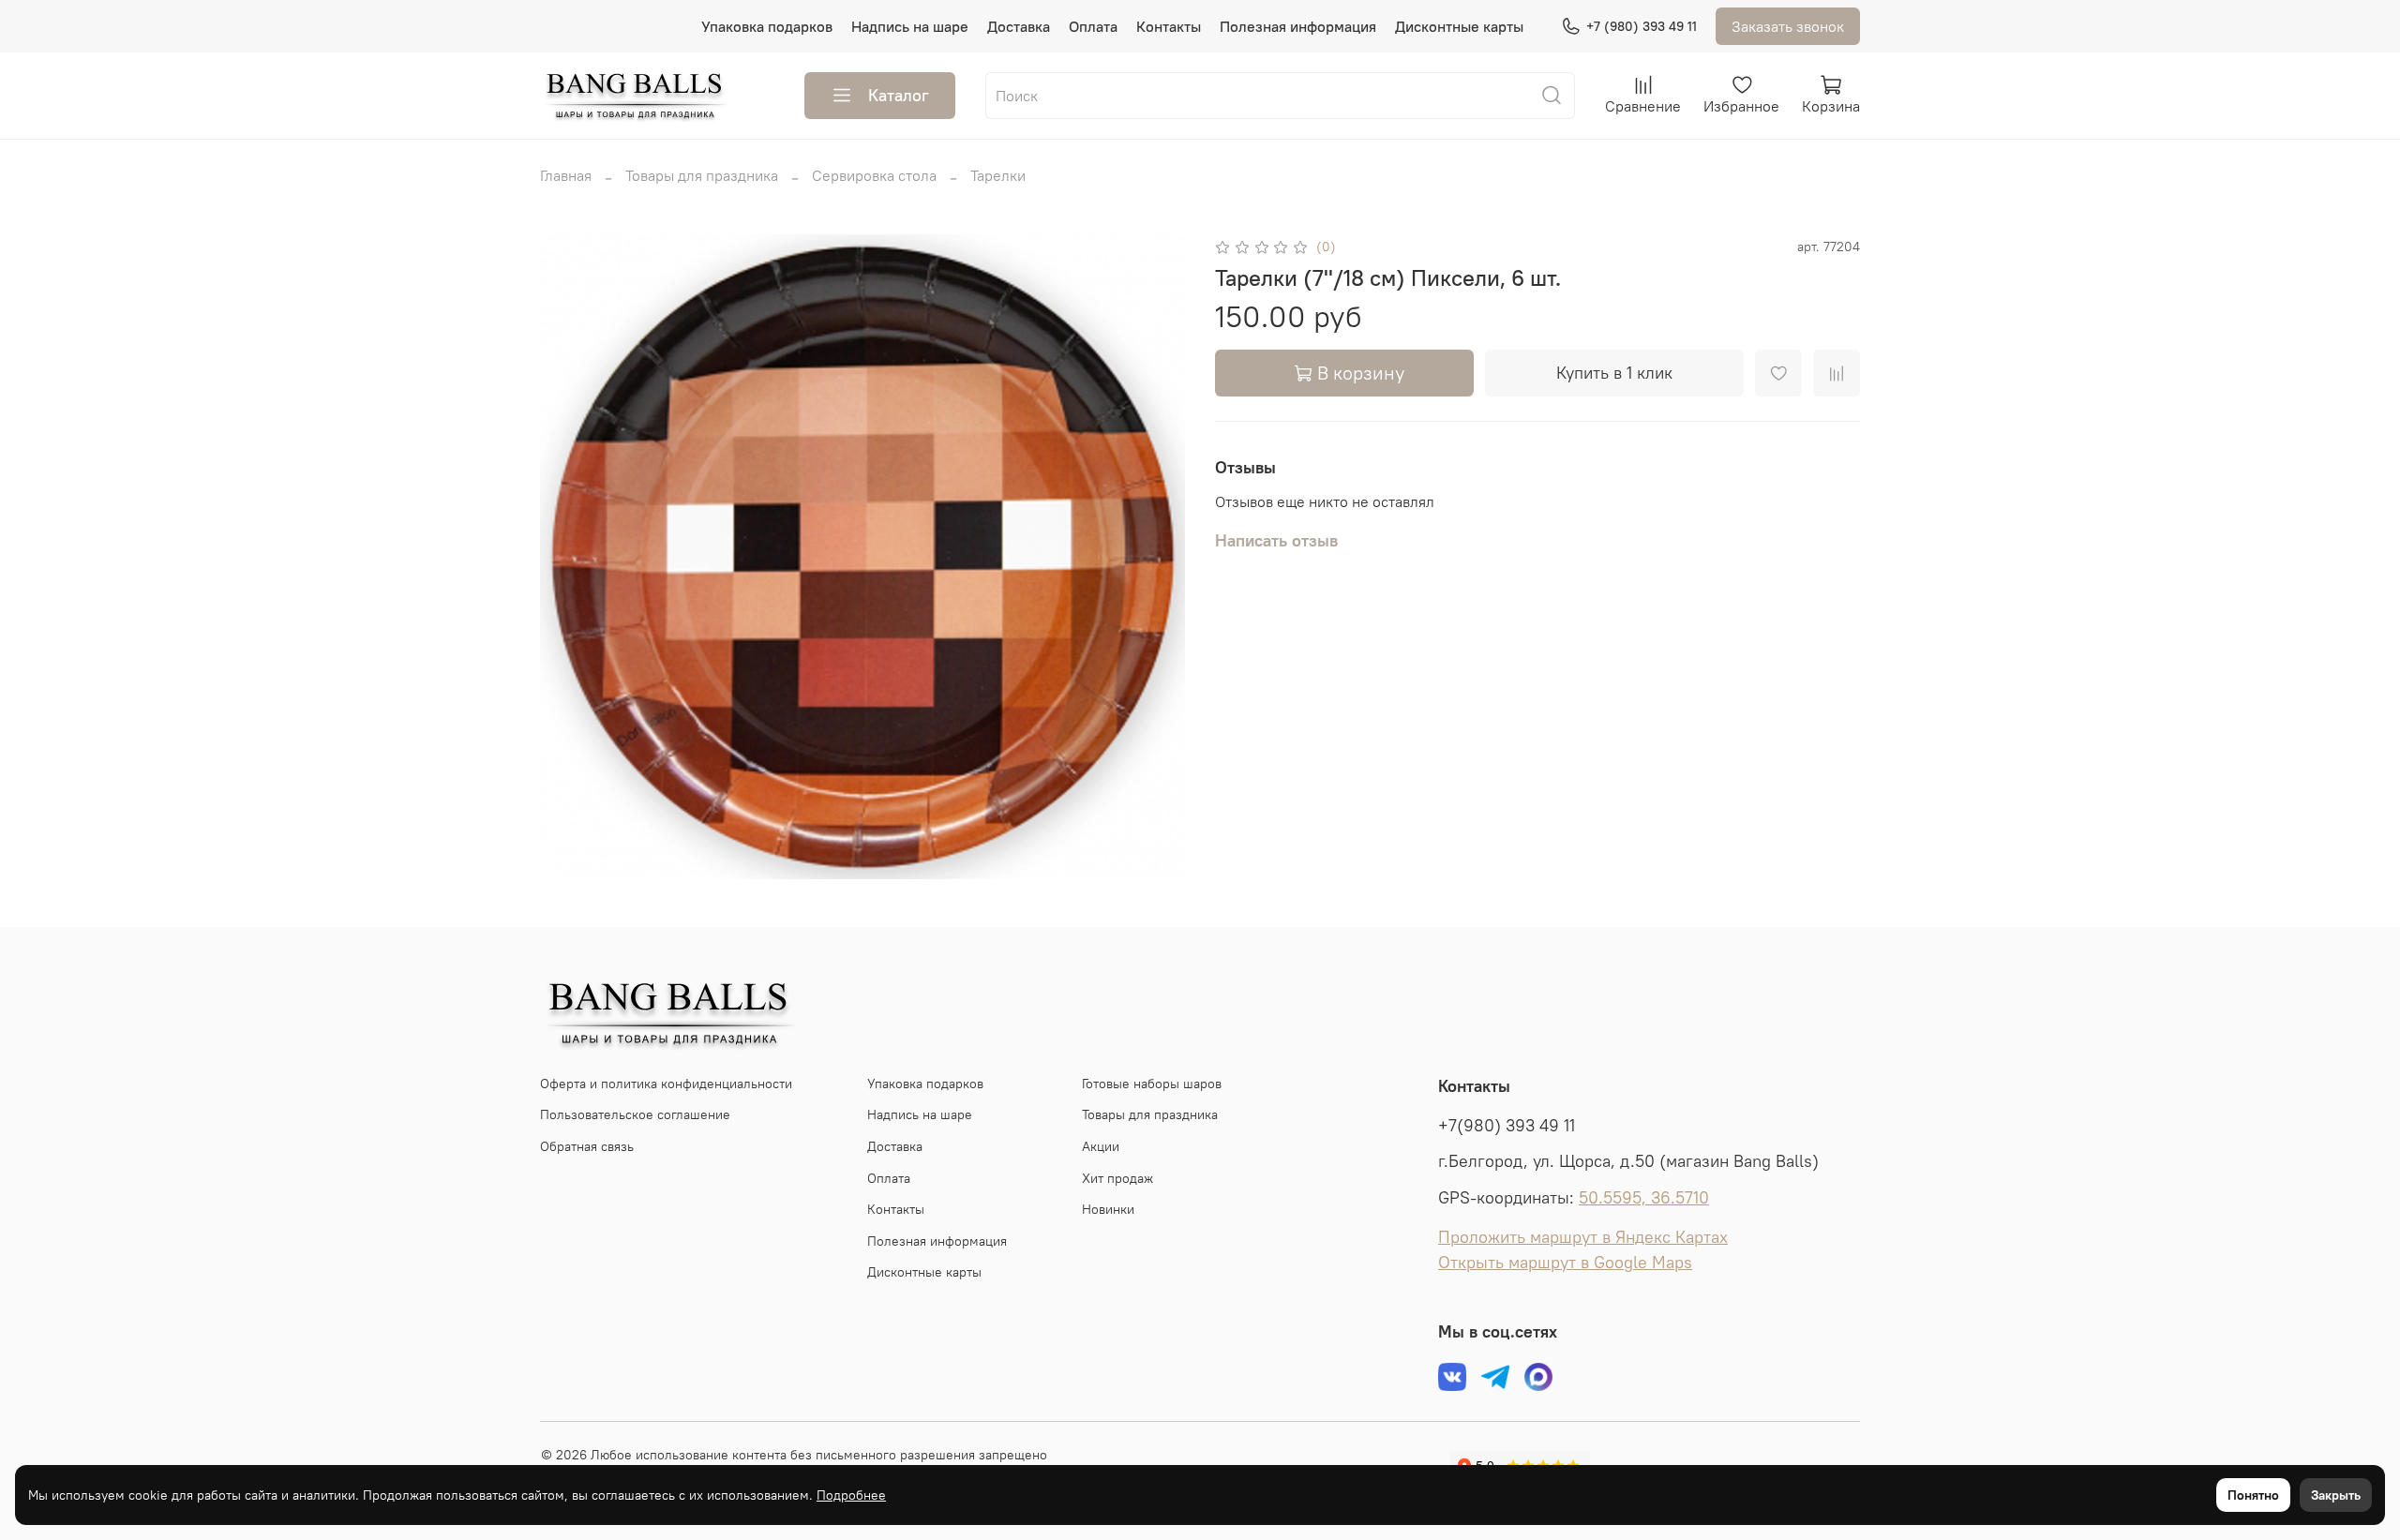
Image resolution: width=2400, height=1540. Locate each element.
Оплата (1093, 26)
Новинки (1108, 1209)
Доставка (1019, 26)
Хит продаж (1117, 1178)
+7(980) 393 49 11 (1507, 1126)
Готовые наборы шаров (1152, 1084)
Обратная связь (587, 1146)
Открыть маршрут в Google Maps (1565, 1263)
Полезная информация (1298, 26)
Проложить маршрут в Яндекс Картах (1583, 1237)
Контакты (1169, 26)
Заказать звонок (1788, 26)
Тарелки (998, 175)
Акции (1101, 1146)
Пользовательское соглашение (635, 1114)
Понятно (2253, 1495)
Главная (566, 175)
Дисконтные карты (1459, 26)
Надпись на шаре (910, 26)
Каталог (899, 95)
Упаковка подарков (767, 26)
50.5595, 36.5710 (1644, 1198)
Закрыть (2336, 1495)
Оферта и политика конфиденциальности (666, 1084)
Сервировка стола (874, 175)
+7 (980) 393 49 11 (1642, 26)
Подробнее (851, 1495)
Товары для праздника (702, 175)
